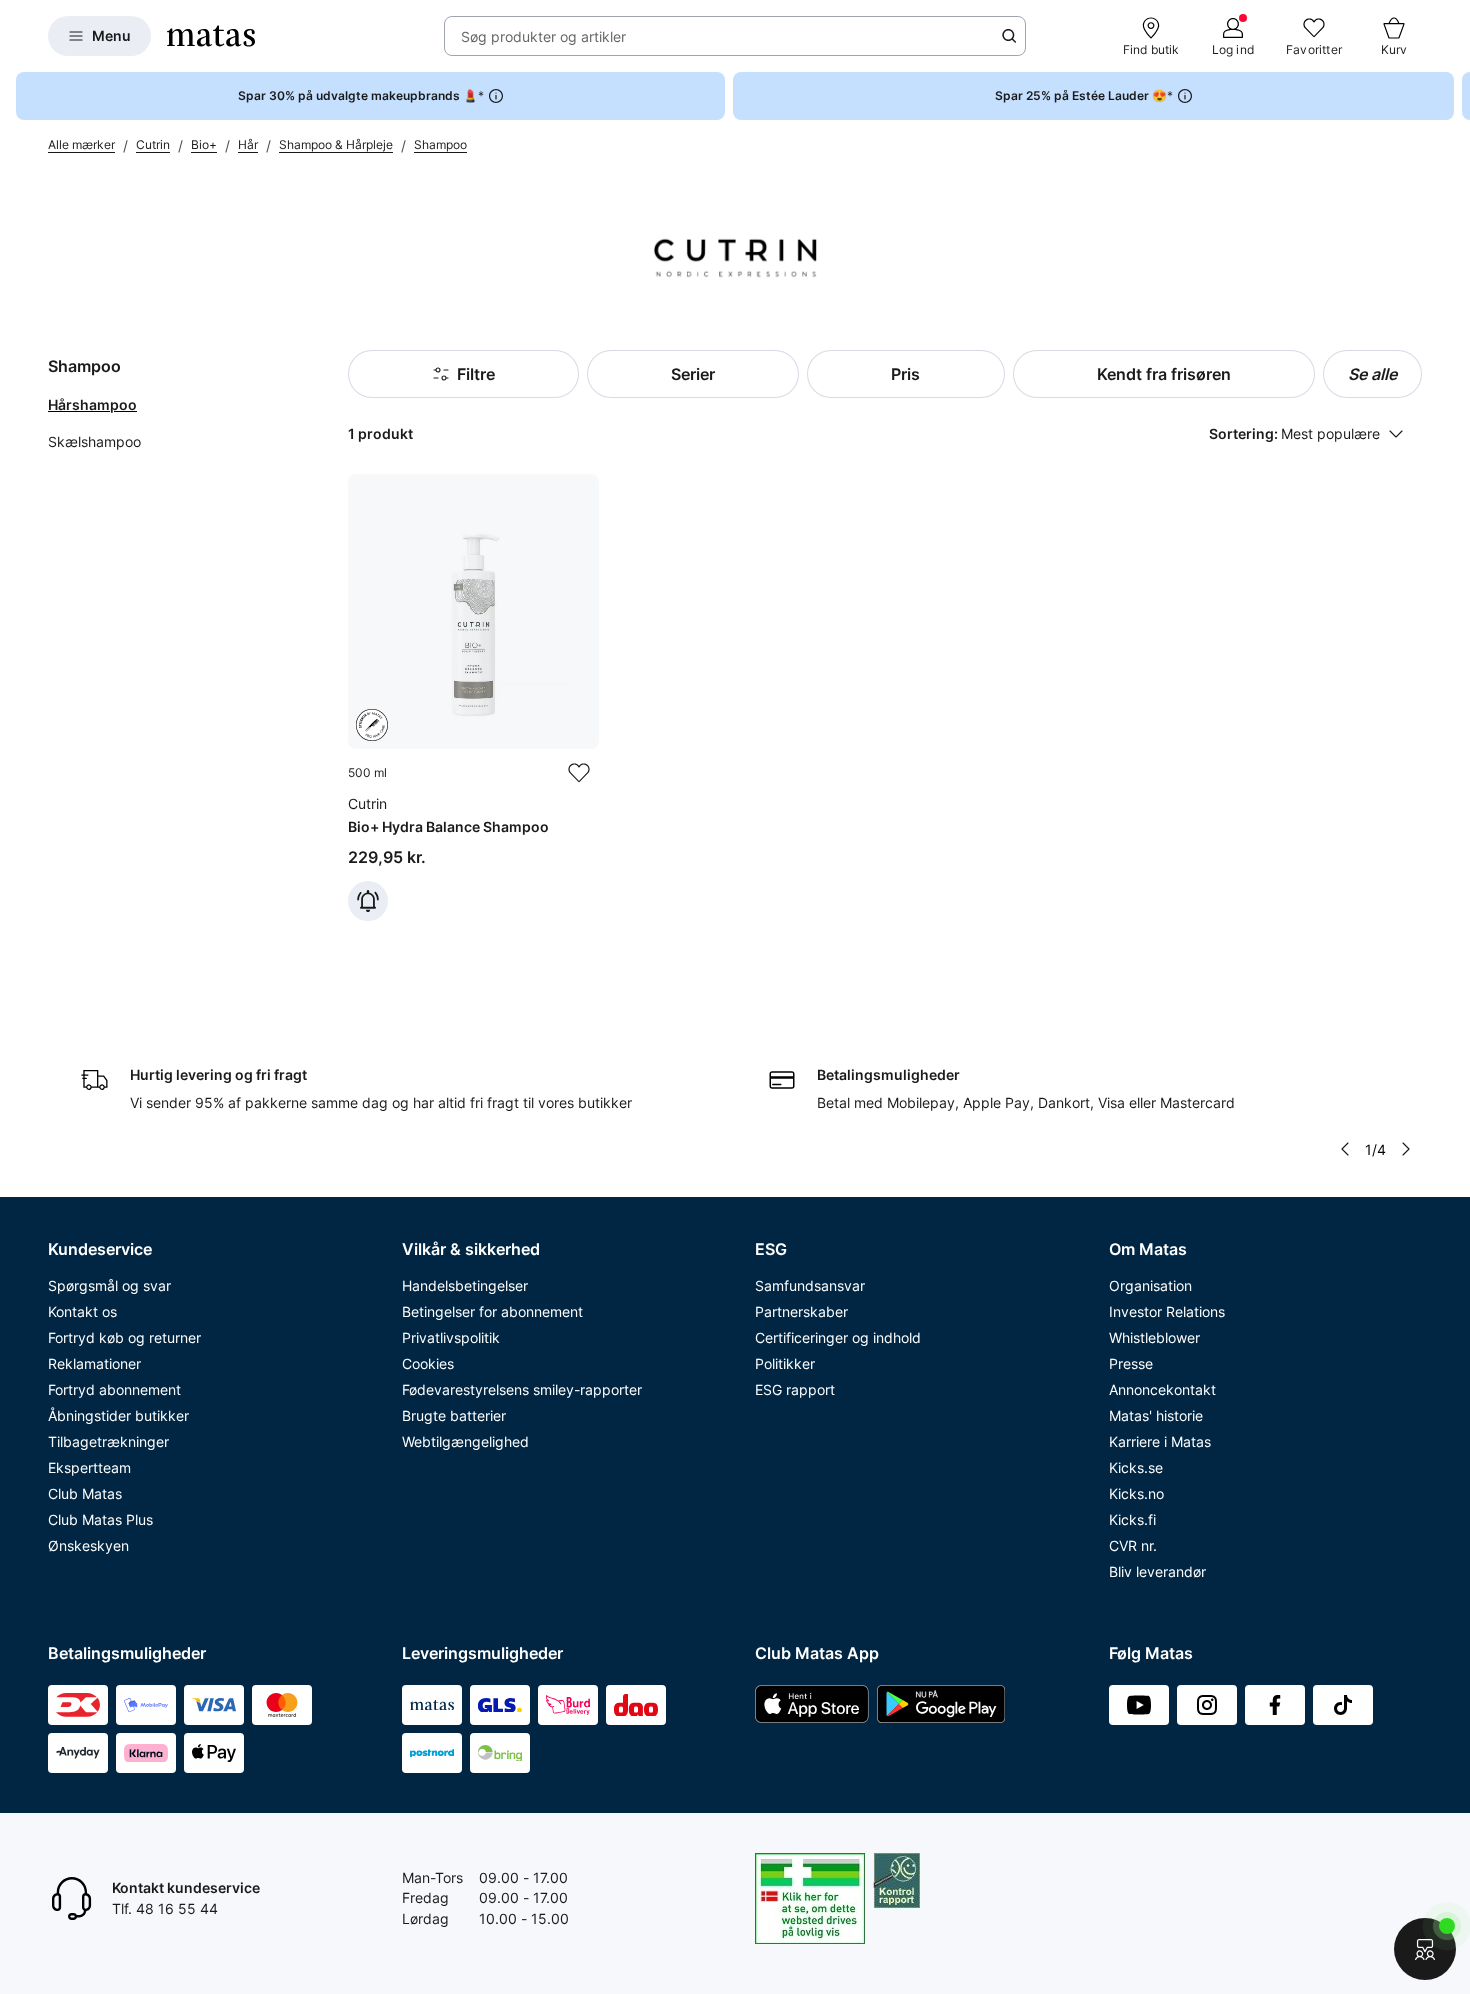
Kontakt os (82, 1311)
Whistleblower (1154, 1337)
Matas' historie (1156, 1415)
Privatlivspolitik (451, 1337)
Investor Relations (1167, 1311)
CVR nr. (1133, 1545)
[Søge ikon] (1009, 36)
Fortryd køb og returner (124, 1337)
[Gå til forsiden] (211, 36)
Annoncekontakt (1162, 1389)
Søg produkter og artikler (543, 36)
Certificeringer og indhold (838, 1337)
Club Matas (85, 1493)
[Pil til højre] (1454, 96)
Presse (1131, 1363)
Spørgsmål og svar (109, 1285)
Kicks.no (1136, 1493)
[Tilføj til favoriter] (579, 773)
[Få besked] (368, 901)
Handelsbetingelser (465, 1285)
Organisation (1150, 1285)
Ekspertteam (89, 1467)
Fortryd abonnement (114, 1389)
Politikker (785, 1363)
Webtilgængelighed (465, 1441)
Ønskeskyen (88, 1545)
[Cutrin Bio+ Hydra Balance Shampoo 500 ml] (473, 697)
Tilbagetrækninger (108, 1441)
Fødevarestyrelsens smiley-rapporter (522, 1389)
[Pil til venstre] (1345, 1149)
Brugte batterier (454, 1415)
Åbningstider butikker (118, 1415)
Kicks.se (1136, 1467)
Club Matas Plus (100, 1519)
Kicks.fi (1132, 1519)
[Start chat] (1425, 1949)
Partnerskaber (801, 1311)
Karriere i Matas (1160, 1441)
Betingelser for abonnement (492, 1311)
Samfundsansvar (810, 1285)
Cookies (428, 1363)
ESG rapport (795, 1389)
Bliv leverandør (1157, 1571)
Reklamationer (94, 1363)
